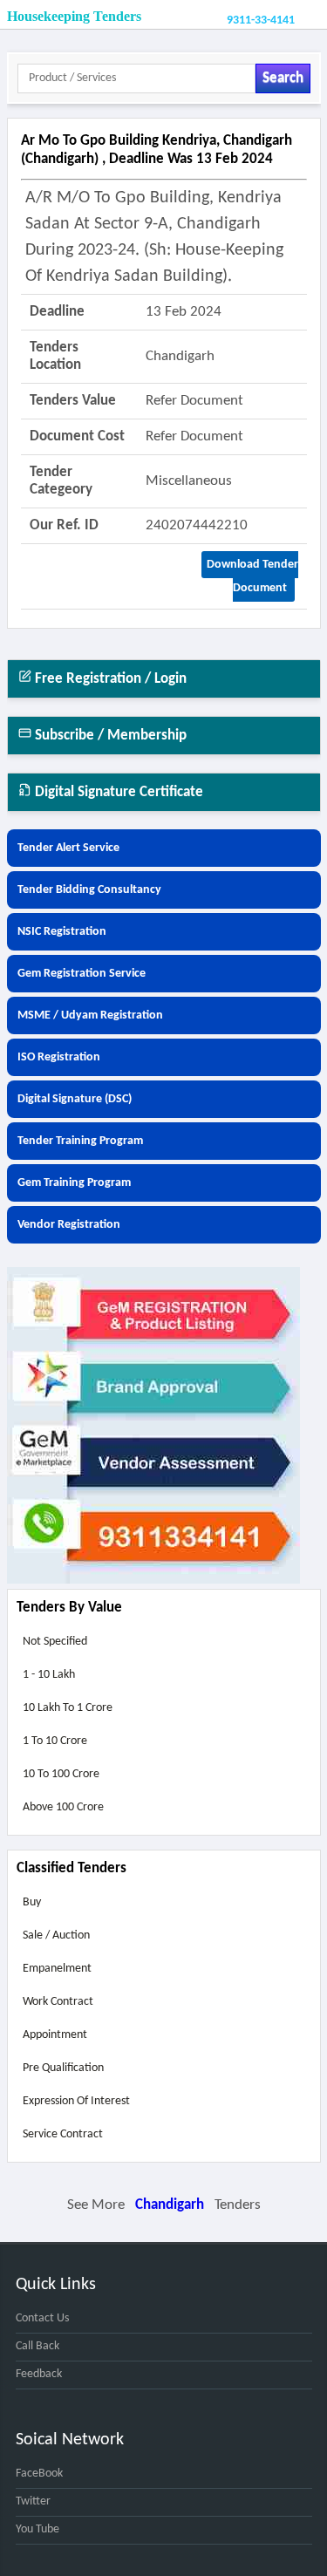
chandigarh (170, 2205)
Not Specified (55, 1642)
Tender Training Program (80, 1141)
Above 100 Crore (63, 1807)
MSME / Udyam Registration (90, 1015)
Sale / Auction (56, 1935)
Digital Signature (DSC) (75, 1099)
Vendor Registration (69, 1225)
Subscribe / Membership (109, 736)
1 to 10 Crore (55, 1741)
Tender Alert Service (68, 848)
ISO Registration (59, 1057)
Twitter (33, 2501)
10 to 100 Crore (61, 1774)
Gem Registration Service (82, 974)
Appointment (55, 2035)
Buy (32, 1902)
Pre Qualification (63, 2068)
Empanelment (57, 1969)
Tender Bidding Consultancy (89, 890)
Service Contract (63, 2134)
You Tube (37, 2529)
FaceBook (39, 2474)
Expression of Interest (76, 2101)
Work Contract (58, 2002)
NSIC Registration (62, 932)
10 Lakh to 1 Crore (68, 1708)
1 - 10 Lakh (49, 1675)
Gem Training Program (74, 1183)
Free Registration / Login (109, 679)
